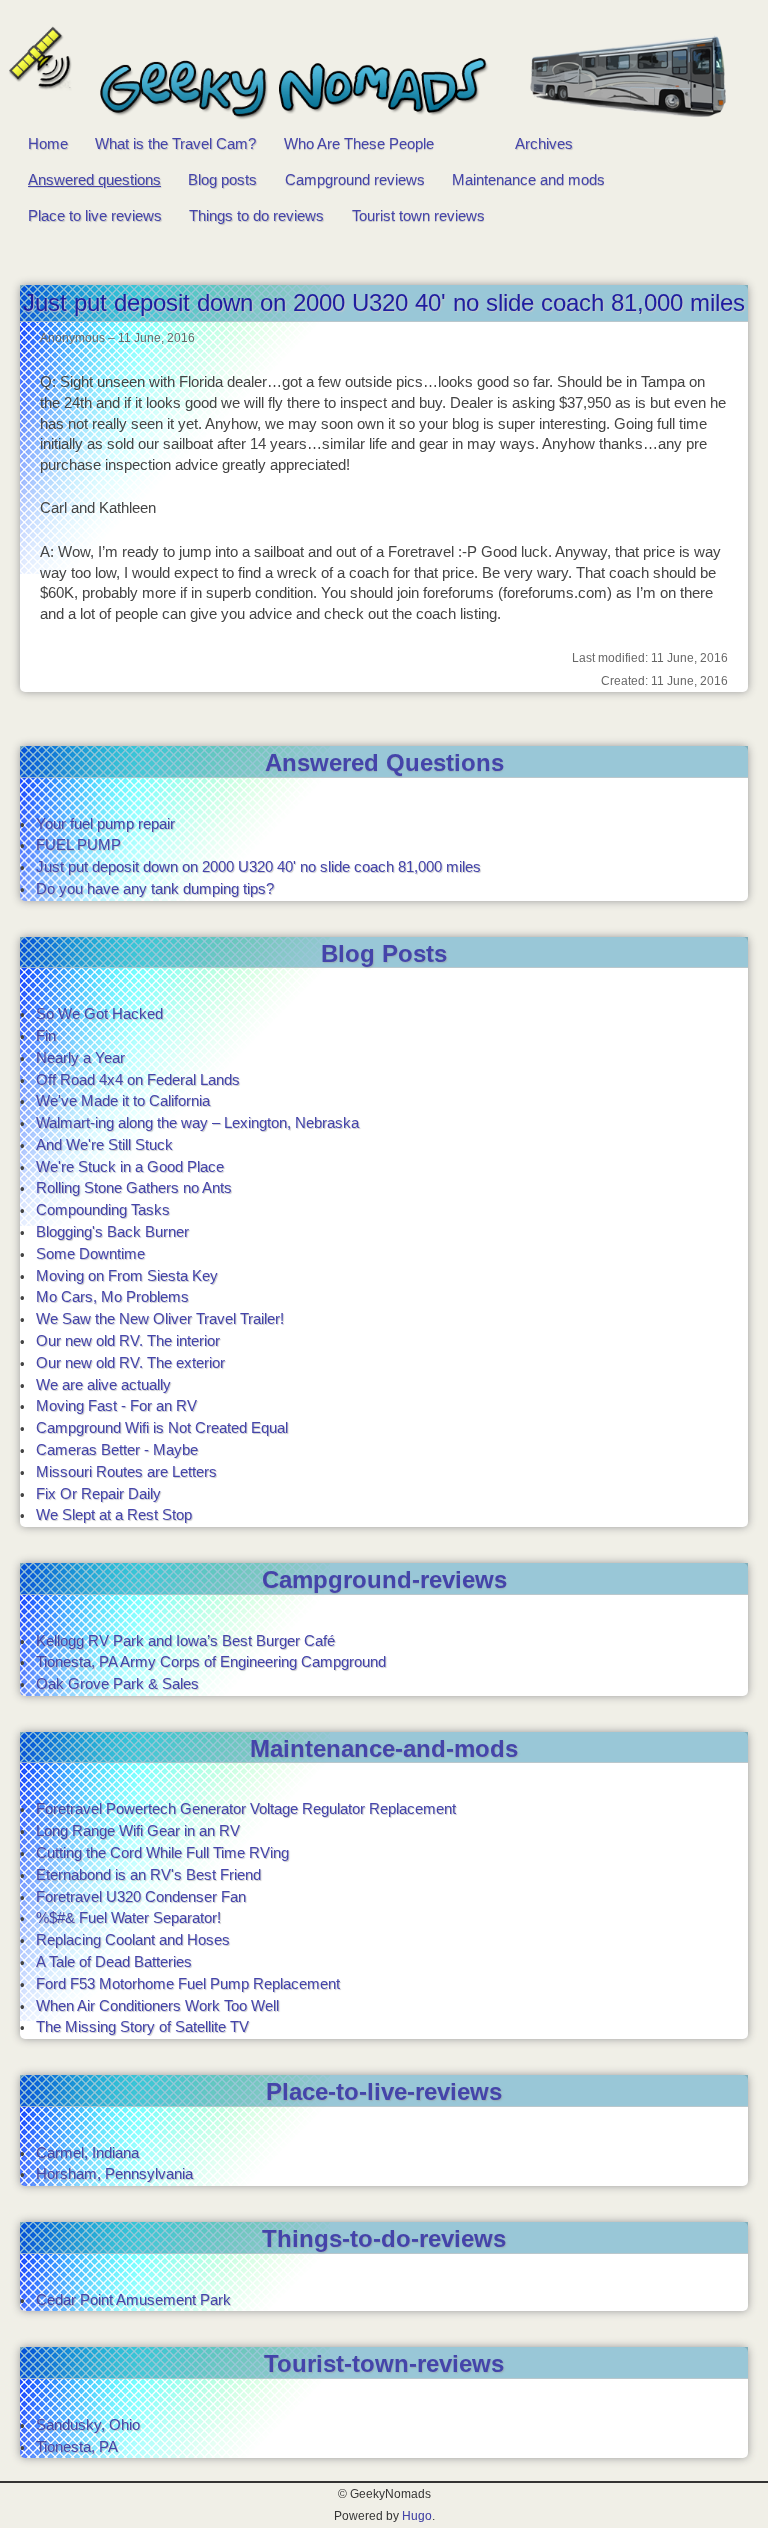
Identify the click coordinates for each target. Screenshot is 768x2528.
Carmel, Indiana (87, 2152)
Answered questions (94, 179)
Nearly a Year (80, 1057)
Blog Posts (384, 953)
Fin (46, 1035)
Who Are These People (359, 143)
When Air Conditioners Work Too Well (157, 2005)
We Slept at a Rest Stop (114, 1514)
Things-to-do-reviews (384, 2238)
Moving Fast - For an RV (116, 1405)
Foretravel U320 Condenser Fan (141, 1896)
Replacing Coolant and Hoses (133, 1939)
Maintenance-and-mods (384, 1748)
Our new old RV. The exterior (130, 1362)
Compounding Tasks (103, 1209)
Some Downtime (90, 1253)
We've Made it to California (123, 1100)
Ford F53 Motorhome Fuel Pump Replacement (188, 1983)
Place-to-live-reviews (384, 2091)
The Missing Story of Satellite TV (142, 2026)
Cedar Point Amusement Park (133, 2299)
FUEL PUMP (78, 844)
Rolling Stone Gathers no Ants (134, 1187)
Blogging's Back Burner (112, 1231)
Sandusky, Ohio (88, 2424)
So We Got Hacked (99, 1013)
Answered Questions (384, 762)
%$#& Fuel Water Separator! (128, 1917)
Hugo (417, 2515)
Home (48, 143)
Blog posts (222, 179)
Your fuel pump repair (105, 823)
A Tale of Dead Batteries (114, 1961)
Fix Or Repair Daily (98, 1493)
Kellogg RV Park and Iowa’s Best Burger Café (185, 1640)
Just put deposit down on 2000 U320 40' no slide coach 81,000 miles (258, 866)
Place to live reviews (95, 215)
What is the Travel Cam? (175, 143)
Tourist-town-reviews (384, 2363)
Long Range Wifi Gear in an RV (138, 1830)
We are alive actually (103, 1384)
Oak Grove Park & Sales (117, 1683)
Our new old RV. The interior (128, 1340)
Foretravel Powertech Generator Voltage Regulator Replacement (246, 1808)
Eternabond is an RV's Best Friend (148, 1874)
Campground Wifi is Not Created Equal (162, 1427)
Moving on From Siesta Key (127, 1275)
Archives (544, 143)
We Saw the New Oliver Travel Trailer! (160, 1318)
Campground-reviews (384, 1579)
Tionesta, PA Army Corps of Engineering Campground (211, 1661)
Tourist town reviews (418, 215)
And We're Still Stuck (104, 1144)
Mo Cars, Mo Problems (112, 1296)
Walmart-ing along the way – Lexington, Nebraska (197, 1122)
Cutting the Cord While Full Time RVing (162, 1852)
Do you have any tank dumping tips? (155, 888)
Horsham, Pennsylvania (114, 2173)
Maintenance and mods (528, 179)
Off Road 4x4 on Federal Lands (138, 1079)
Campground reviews (355, 179)
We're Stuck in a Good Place (130, 1166)
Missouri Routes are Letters (126, 1471)
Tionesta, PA (77, 2446)
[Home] (374, 76)
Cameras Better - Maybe (117, 1449)
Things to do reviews (256, 215)
